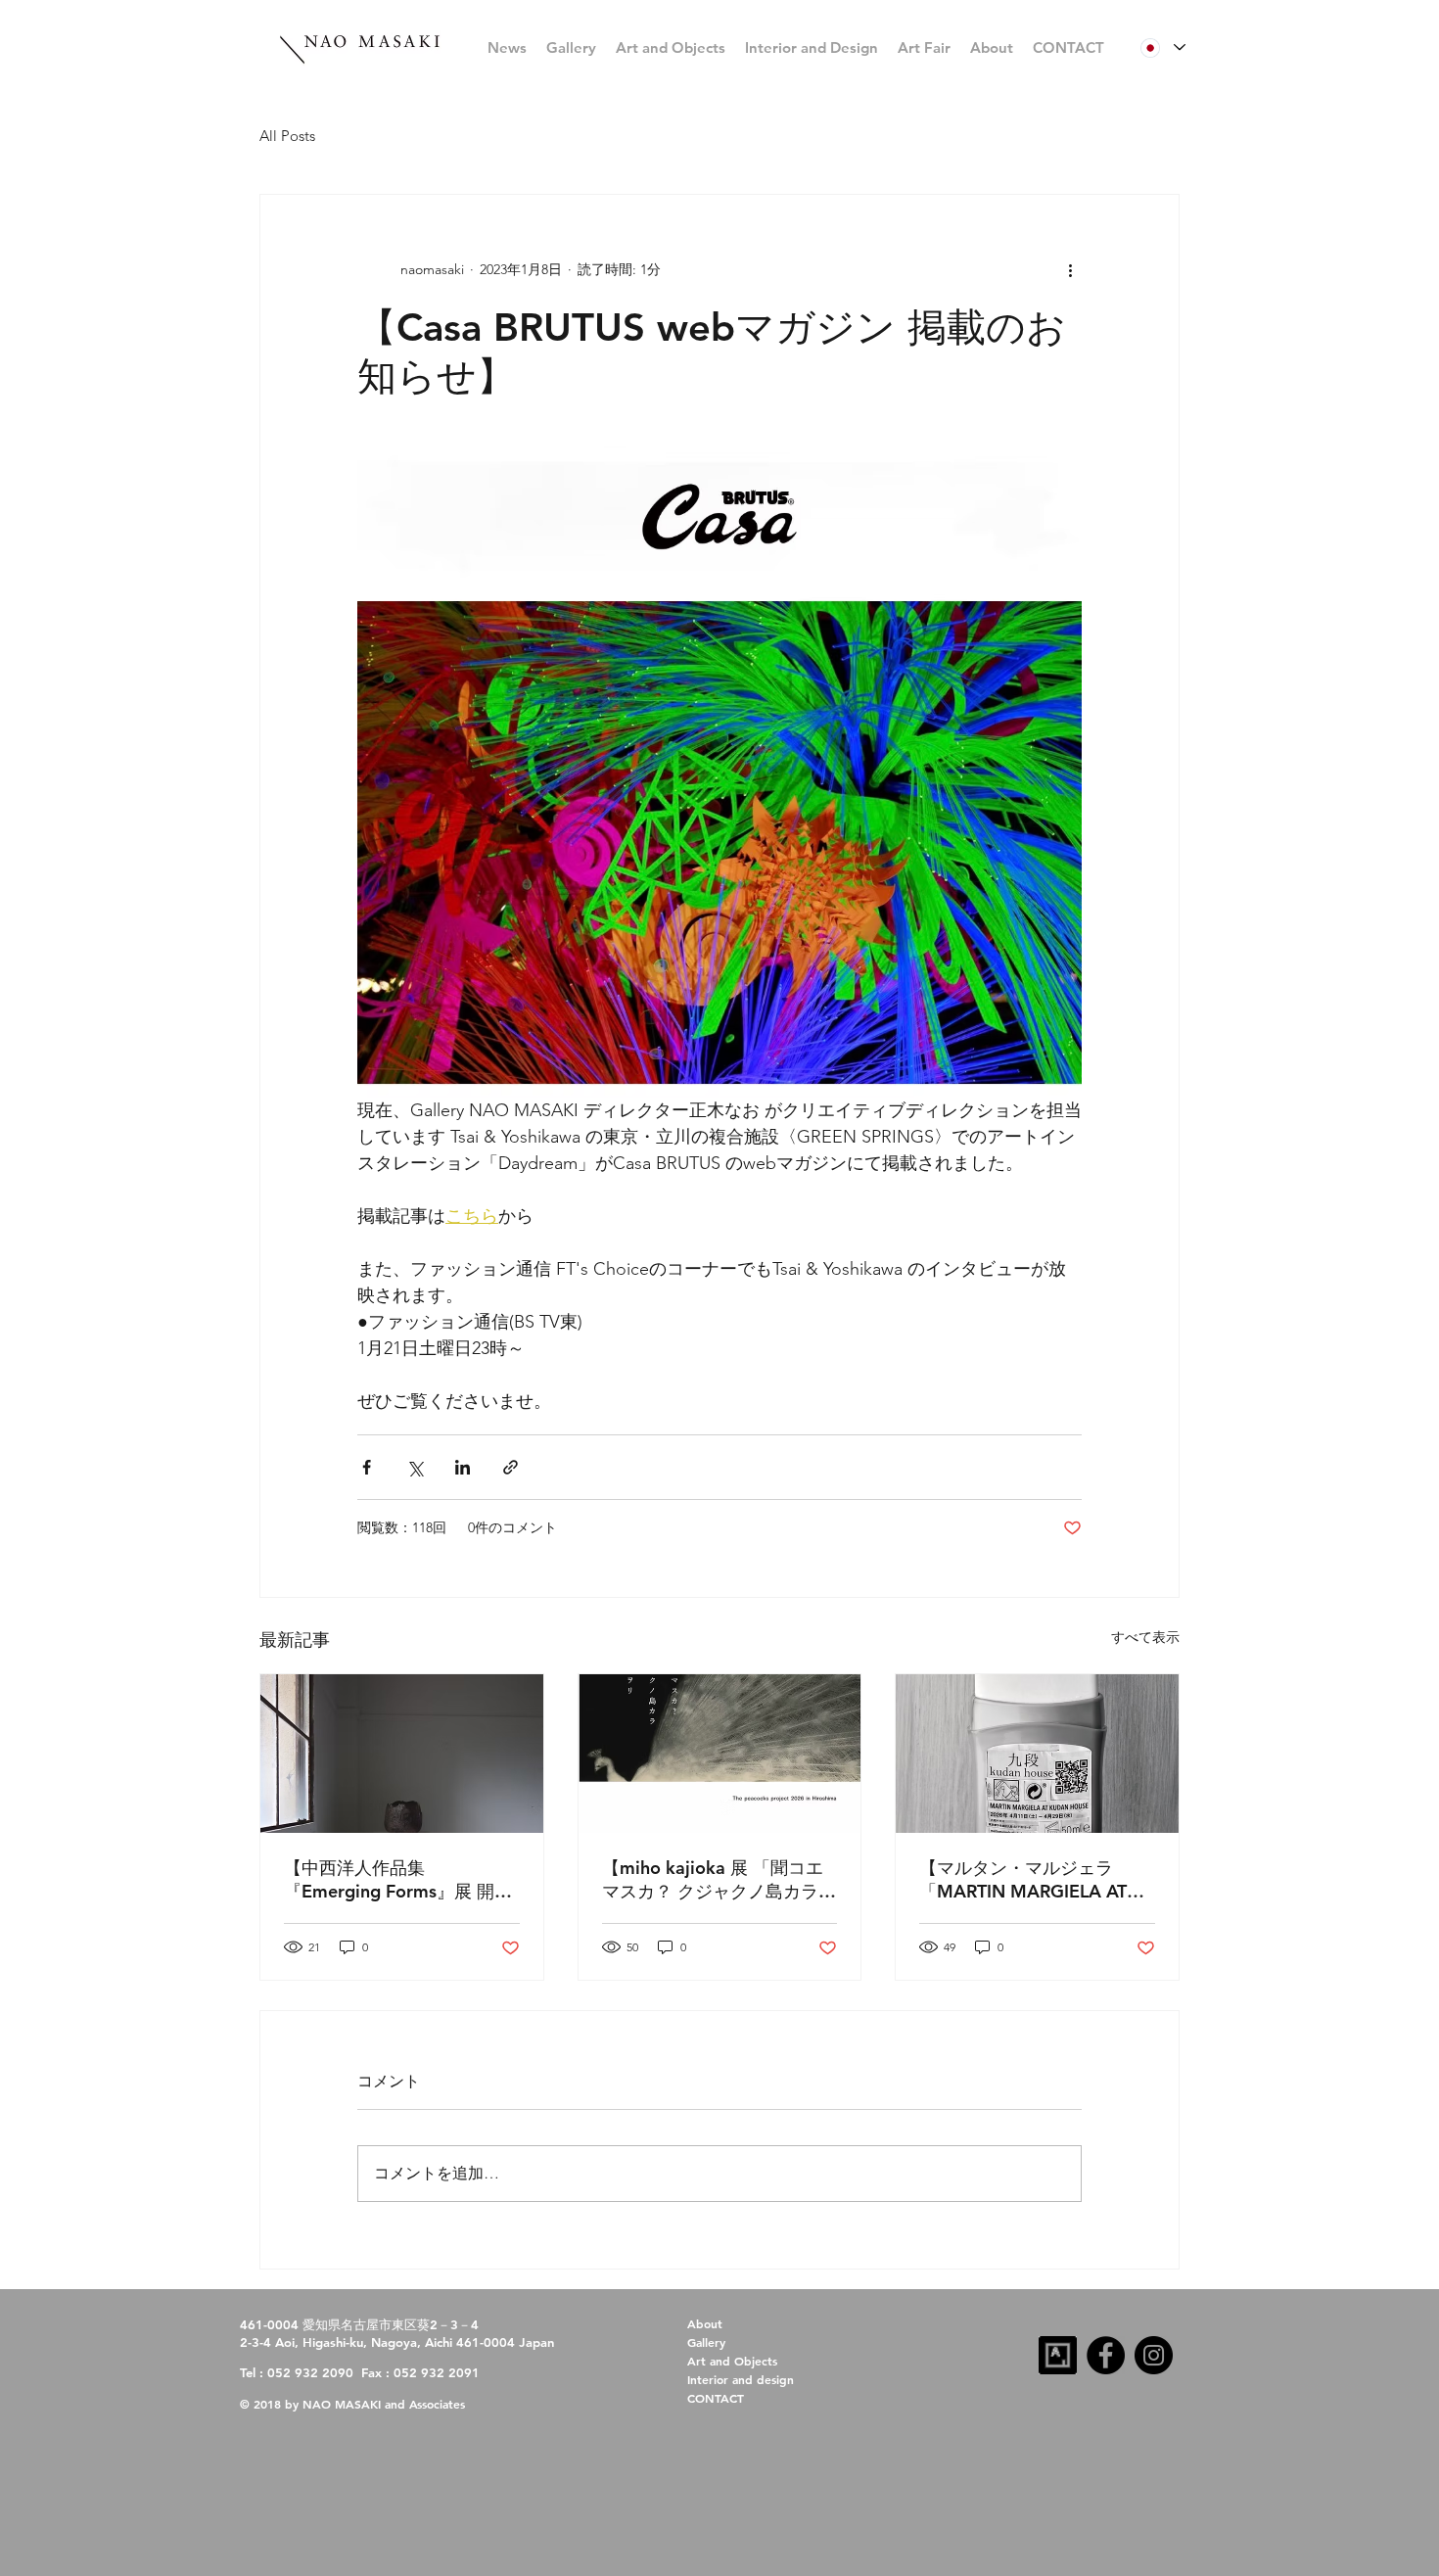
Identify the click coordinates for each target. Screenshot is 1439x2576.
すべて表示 (1145, 1637)
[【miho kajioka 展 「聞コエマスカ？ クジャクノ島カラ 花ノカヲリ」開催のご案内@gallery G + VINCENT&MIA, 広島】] (720, 1754)
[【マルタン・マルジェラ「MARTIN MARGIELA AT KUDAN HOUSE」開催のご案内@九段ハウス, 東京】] (1037, 1754)
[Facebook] (1106, 2355)
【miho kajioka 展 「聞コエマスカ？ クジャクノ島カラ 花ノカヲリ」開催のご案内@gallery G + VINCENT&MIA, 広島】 (713, 1880)
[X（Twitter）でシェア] (415, 1467)
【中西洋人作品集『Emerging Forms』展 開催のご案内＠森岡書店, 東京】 (398, 1880)
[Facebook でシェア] (367, 1467)
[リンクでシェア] (511, 1467)
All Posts (287, 136)
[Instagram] (1154, 2355)
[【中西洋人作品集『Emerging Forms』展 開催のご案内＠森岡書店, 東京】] (402, 1754)
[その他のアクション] (1070, 269)
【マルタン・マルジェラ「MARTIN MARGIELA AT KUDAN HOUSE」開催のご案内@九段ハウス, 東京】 (1028, 1880)
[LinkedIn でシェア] (463, 1467)
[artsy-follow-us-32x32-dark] (1058, 2355)
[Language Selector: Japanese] (1162, 47)
